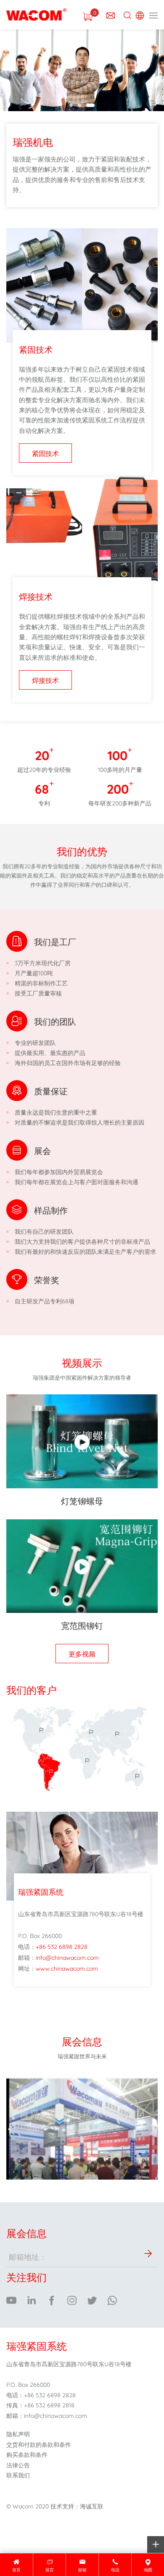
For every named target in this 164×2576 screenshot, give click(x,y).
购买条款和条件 (27, 2454)
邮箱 (82, 2569)
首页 (16, 2569)
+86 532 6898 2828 (62, 1946)
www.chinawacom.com (67, 1968)
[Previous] (11, 2129)
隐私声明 (18, 2434)
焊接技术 (45, 680)
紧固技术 (45, 453)
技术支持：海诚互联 (77, 2506)
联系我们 (18, 2475)
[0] (87, 15)
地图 (148, 2569)
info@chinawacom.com (67, 1957)
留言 (50, 2569)
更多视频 (82, 1653)
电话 (115, 2569)
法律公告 (18, 2465)
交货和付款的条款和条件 (39, 2444)
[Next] (153, 2129)
